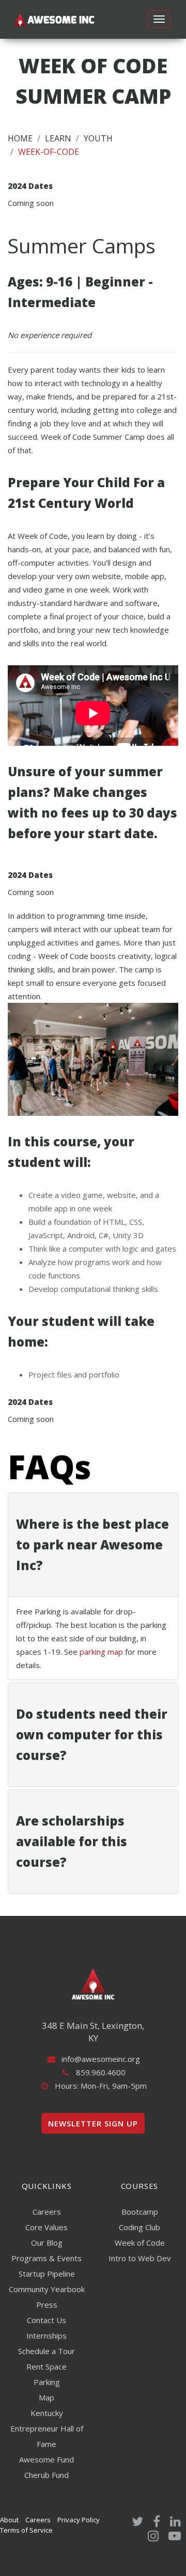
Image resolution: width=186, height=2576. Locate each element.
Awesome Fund (47, 2459)
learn (58, 138)
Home (20, 138)
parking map (101, 1652)
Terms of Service (26, 2530)
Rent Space (47, 2366)
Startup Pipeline (47, 2274)
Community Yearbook (47, 2289)
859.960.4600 (101, 2072)
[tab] (93, 1545)
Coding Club (139, 2227)
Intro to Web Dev (140, 2258)
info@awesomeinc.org (101, 2059)
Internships (47, 2335)
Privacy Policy (79, 2520)
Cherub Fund (47, 2475)
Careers (47, 2212)
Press (47, 2305)
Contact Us (47, 2320)
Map (47, 2397)
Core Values (47, 2227)
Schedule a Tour (47, 2351)
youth (98, 138)
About (9, 2520)
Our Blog (47, 2243)
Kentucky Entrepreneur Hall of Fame (47, 2428)
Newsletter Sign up (93, 2123)
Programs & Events (47, 2258)
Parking (47, 2382)
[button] (93, 1545)
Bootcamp (140, 2212)
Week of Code (140, 2243)
